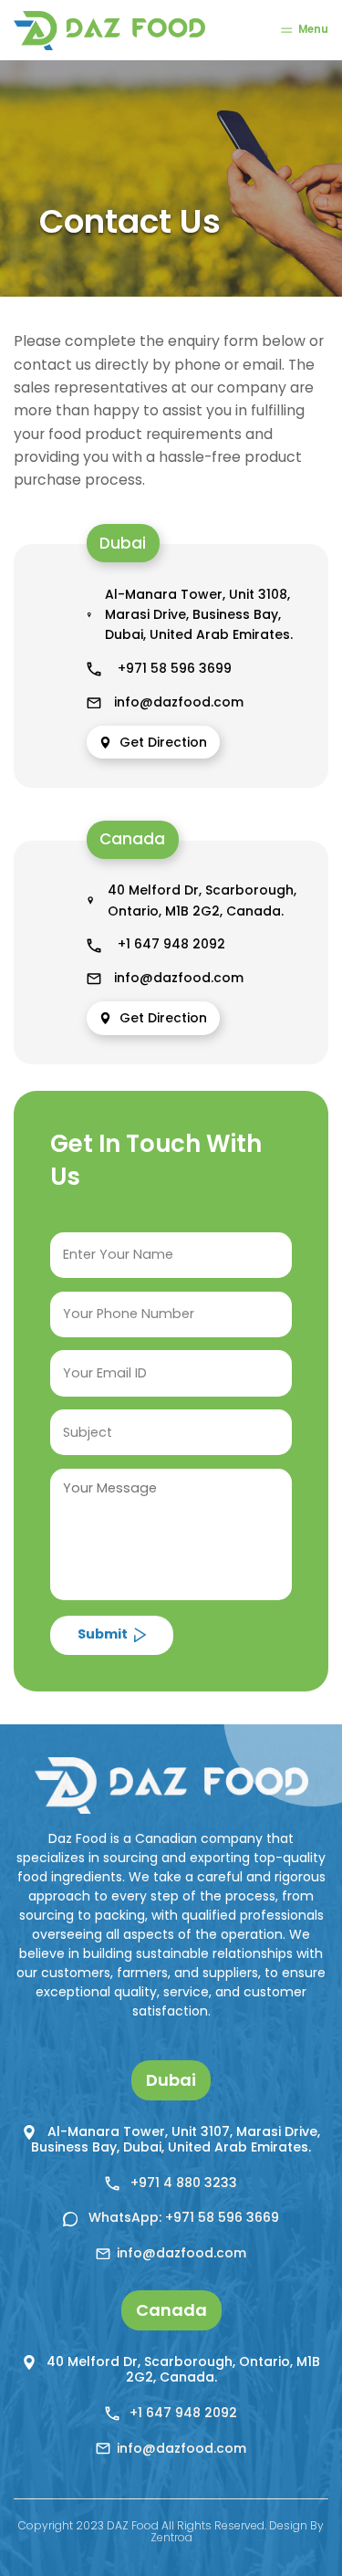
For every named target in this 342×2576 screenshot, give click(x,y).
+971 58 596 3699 (173, 668)
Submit (103, 1634)
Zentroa (171, 2537)
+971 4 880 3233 (182, 2183)
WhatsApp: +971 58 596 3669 (182, 2218)
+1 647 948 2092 (170, 944)
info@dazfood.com (179, 702)
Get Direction (161, 742)
